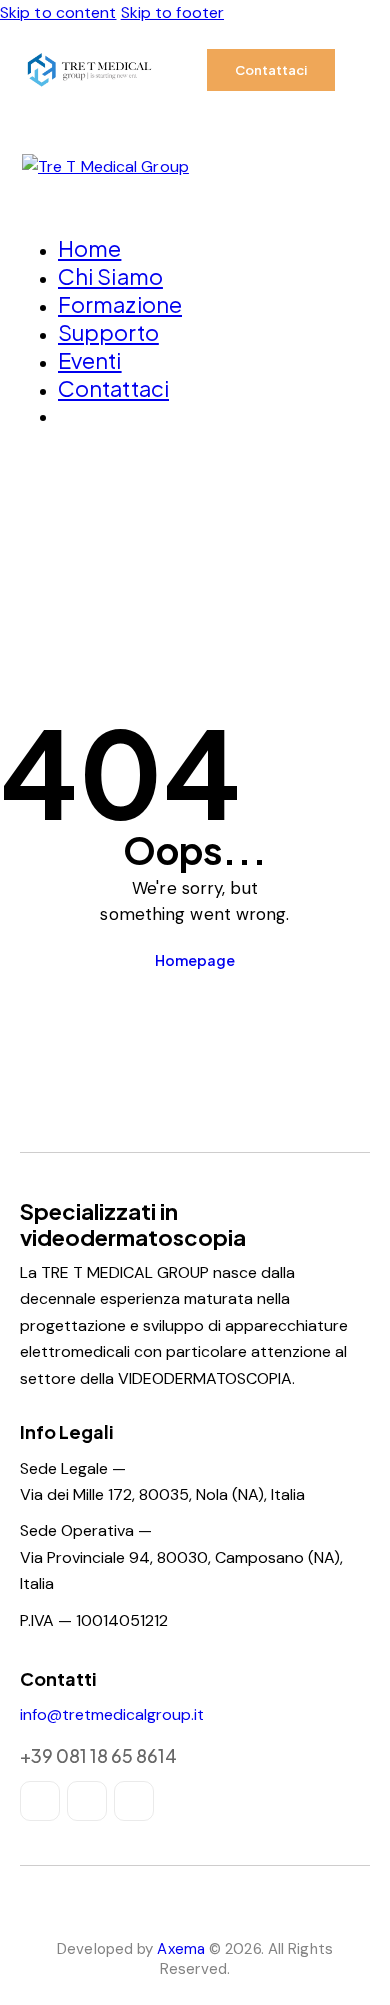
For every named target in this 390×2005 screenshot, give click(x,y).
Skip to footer (172, 12)
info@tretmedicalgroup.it (112, 1714)
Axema (181, 1949)
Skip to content (58, 12)
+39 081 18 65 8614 (98, 1755)
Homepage (195, 960)
